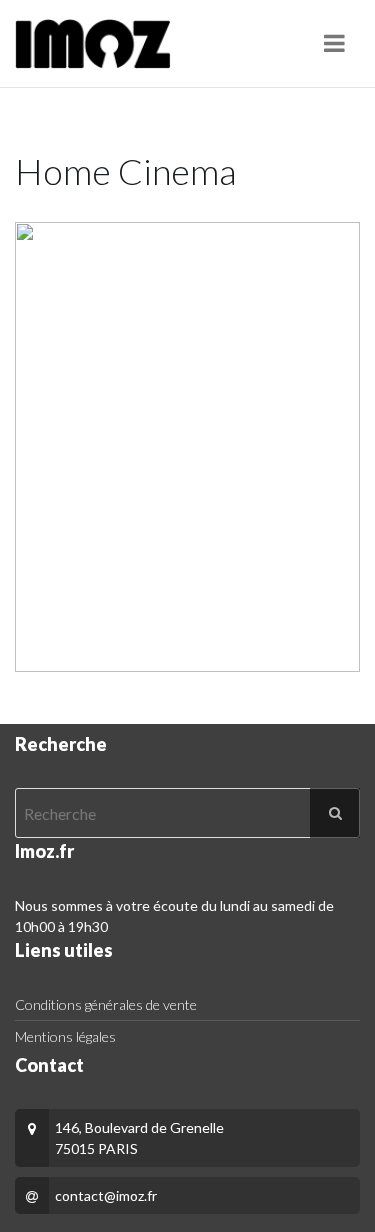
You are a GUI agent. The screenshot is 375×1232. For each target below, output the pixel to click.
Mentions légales (65, 1036)
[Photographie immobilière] (93, 44)
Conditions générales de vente (106, 1004)
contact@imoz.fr (106, 1195)
